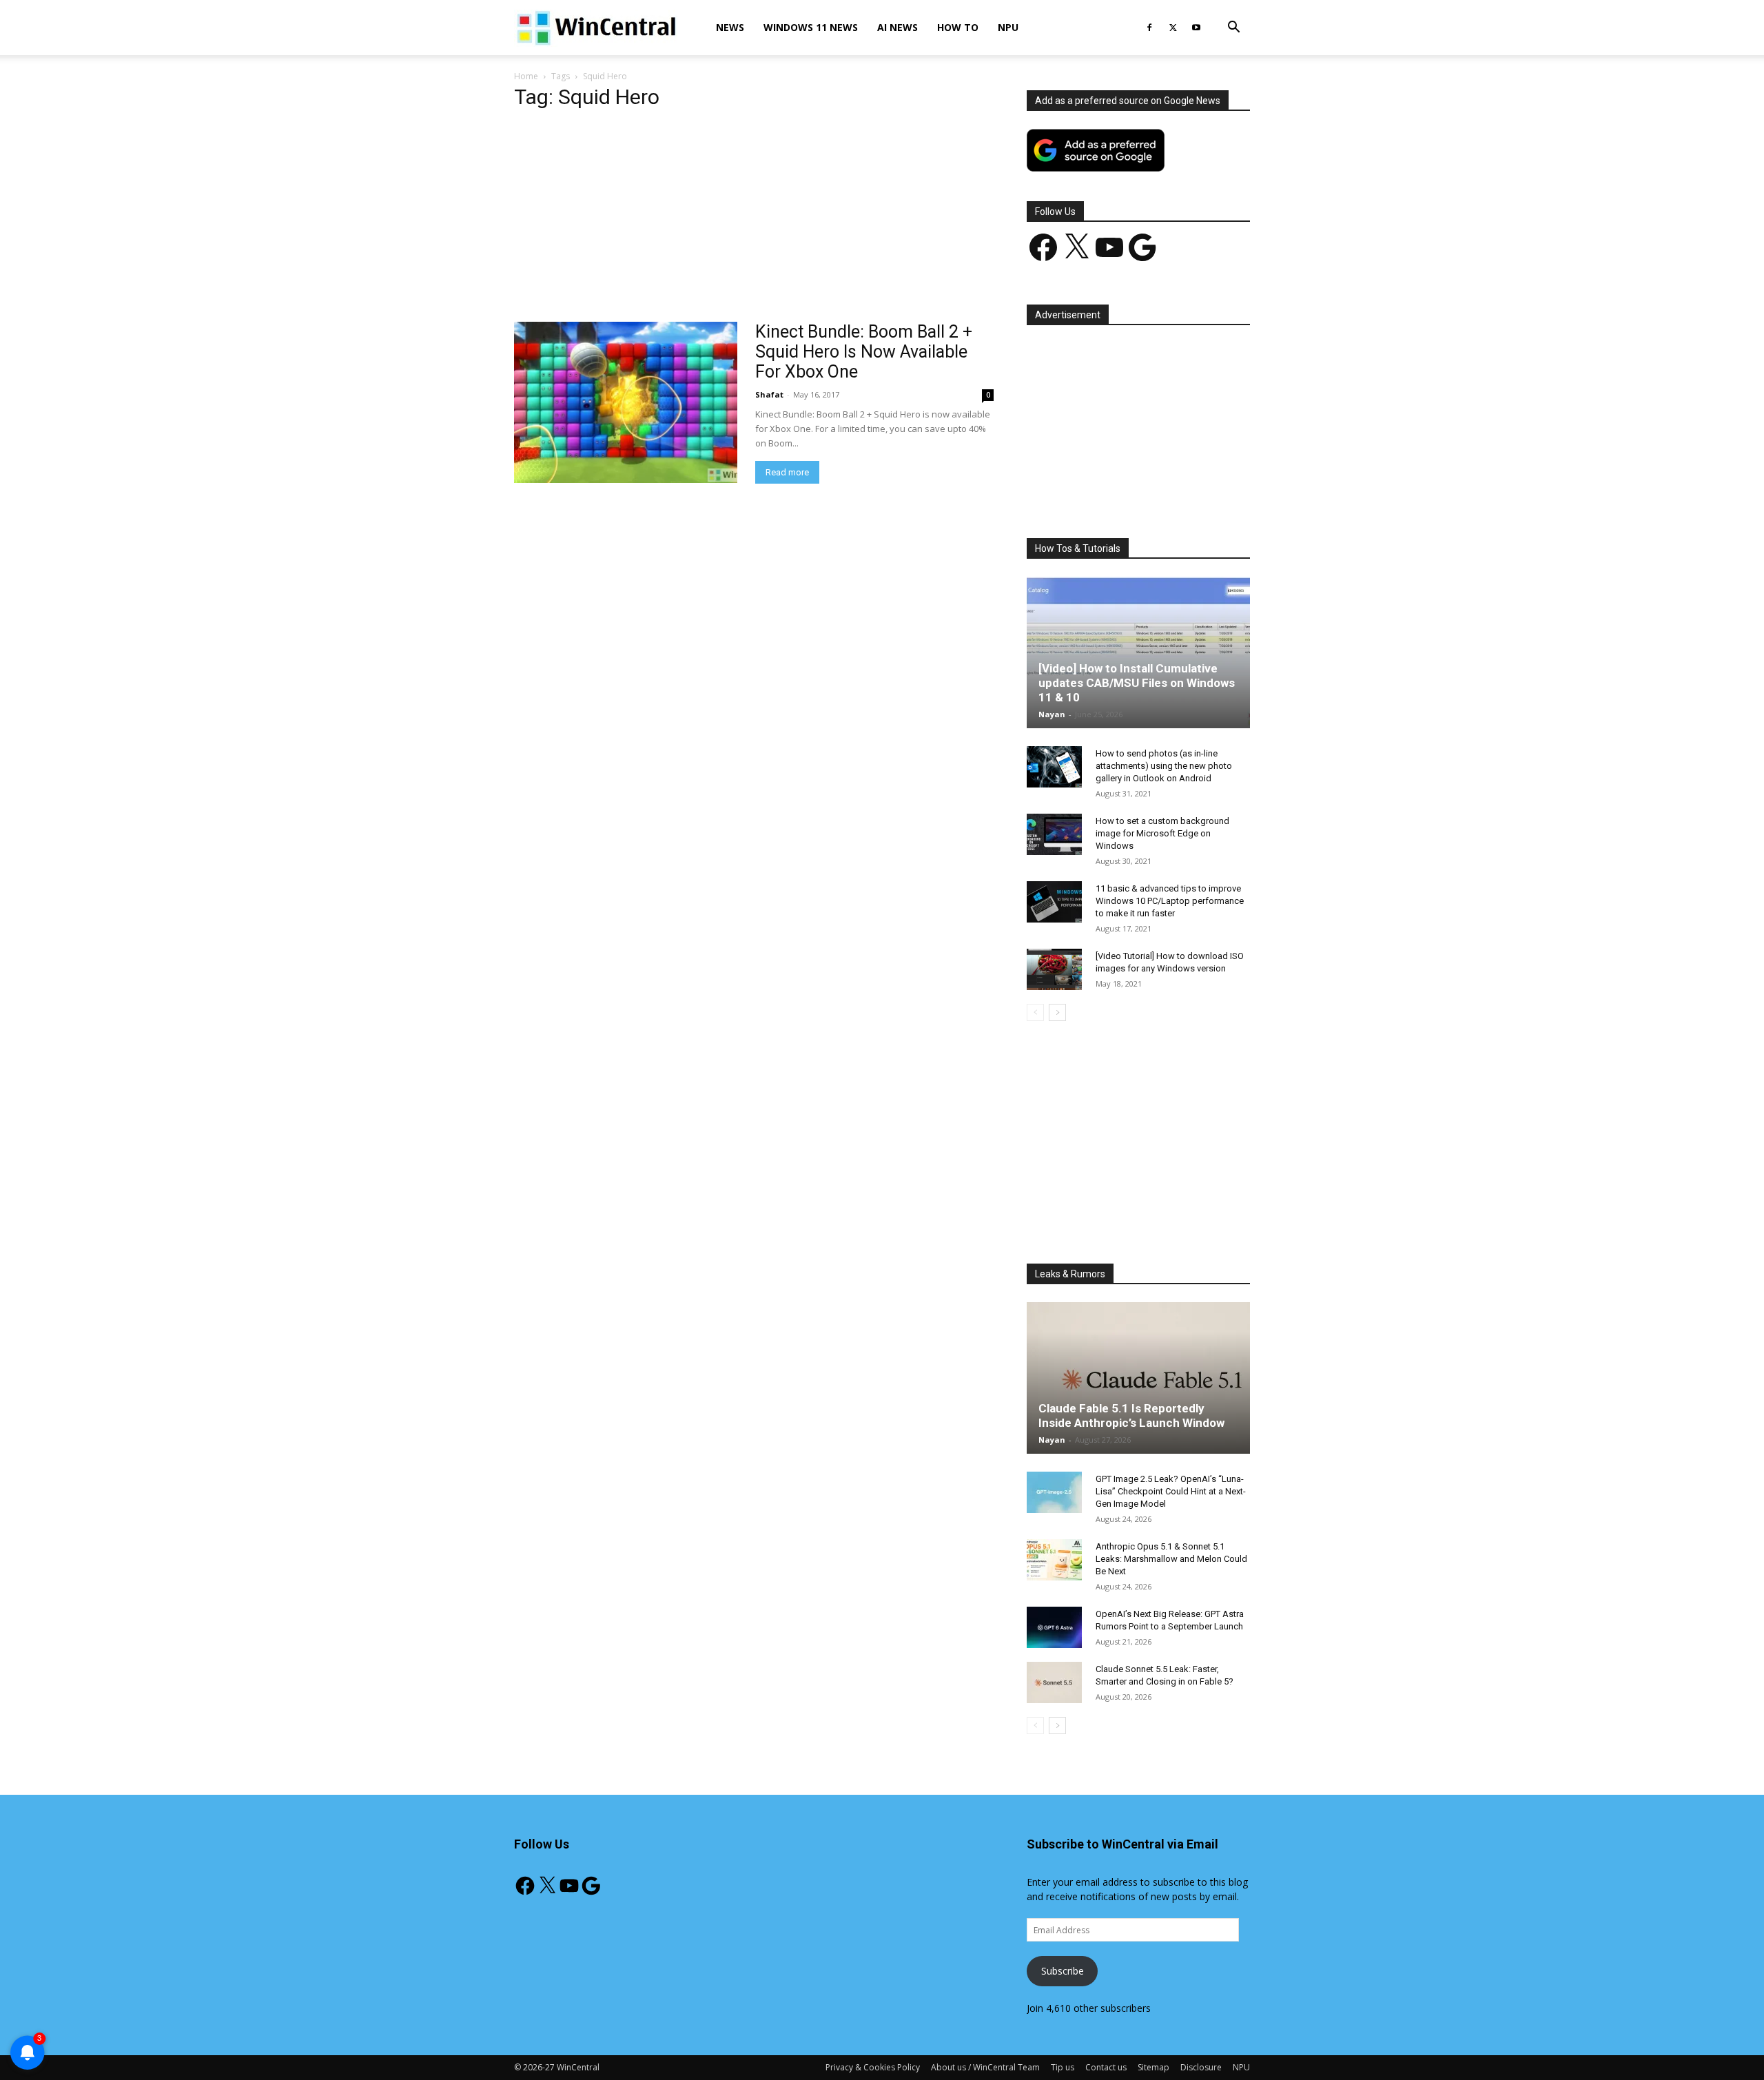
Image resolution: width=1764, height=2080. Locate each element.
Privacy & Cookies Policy (873, 2067)
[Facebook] (1149, 28)
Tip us (1063, 2067)
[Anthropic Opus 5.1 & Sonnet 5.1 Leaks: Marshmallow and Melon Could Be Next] (1054, 1560)
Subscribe (1063, 1971)
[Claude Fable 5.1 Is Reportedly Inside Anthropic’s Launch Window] (1138, 1378)
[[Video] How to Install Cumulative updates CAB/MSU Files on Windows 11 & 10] (1138, 652)
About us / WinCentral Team (985, 2067)
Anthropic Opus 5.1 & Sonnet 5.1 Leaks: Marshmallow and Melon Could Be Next (1171, 1559)
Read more (787, 472)
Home (526, 76)
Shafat (769, 394)
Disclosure (1201, 2067)
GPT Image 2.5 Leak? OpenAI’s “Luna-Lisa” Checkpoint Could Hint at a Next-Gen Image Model (1171, 1491)
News (730, 27)
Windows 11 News (811, 27)
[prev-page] (1035, 1012)
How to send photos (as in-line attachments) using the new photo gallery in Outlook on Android (1164, 766)
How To (958, 27)
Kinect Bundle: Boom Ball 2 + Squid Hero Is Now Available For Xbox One (864, 352)
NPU (1008, 27)
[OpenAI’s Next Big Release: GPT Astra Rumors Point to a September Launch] (1054, 1627)
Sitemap (1153, 2067)
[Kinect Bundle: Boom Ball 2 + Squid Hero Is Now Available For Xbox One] (626, 402)
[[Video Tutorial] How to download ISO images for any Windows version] (1054, 969)
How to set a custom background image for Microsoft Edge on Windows (1162, 833)
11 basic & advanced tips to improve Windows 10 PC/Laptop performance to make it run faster (1170, 901)
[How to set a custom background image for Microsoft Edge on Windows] (1054, 834)
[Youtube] (1196, 28)
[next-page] (1057, 1012)
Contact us (1106, 2067)
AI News (898, 27)
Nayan (1052, 714)
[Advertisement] (754, 220)
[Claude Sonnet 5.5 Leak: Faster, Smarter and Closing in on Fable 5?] (1054, 1682)
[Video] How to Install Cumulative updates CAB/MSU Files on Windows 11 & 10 (1137, 683)
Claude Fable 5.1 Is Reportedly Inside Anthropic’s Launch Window (1131, 1415)
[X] (1173, 28)
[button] (1233, 29)
